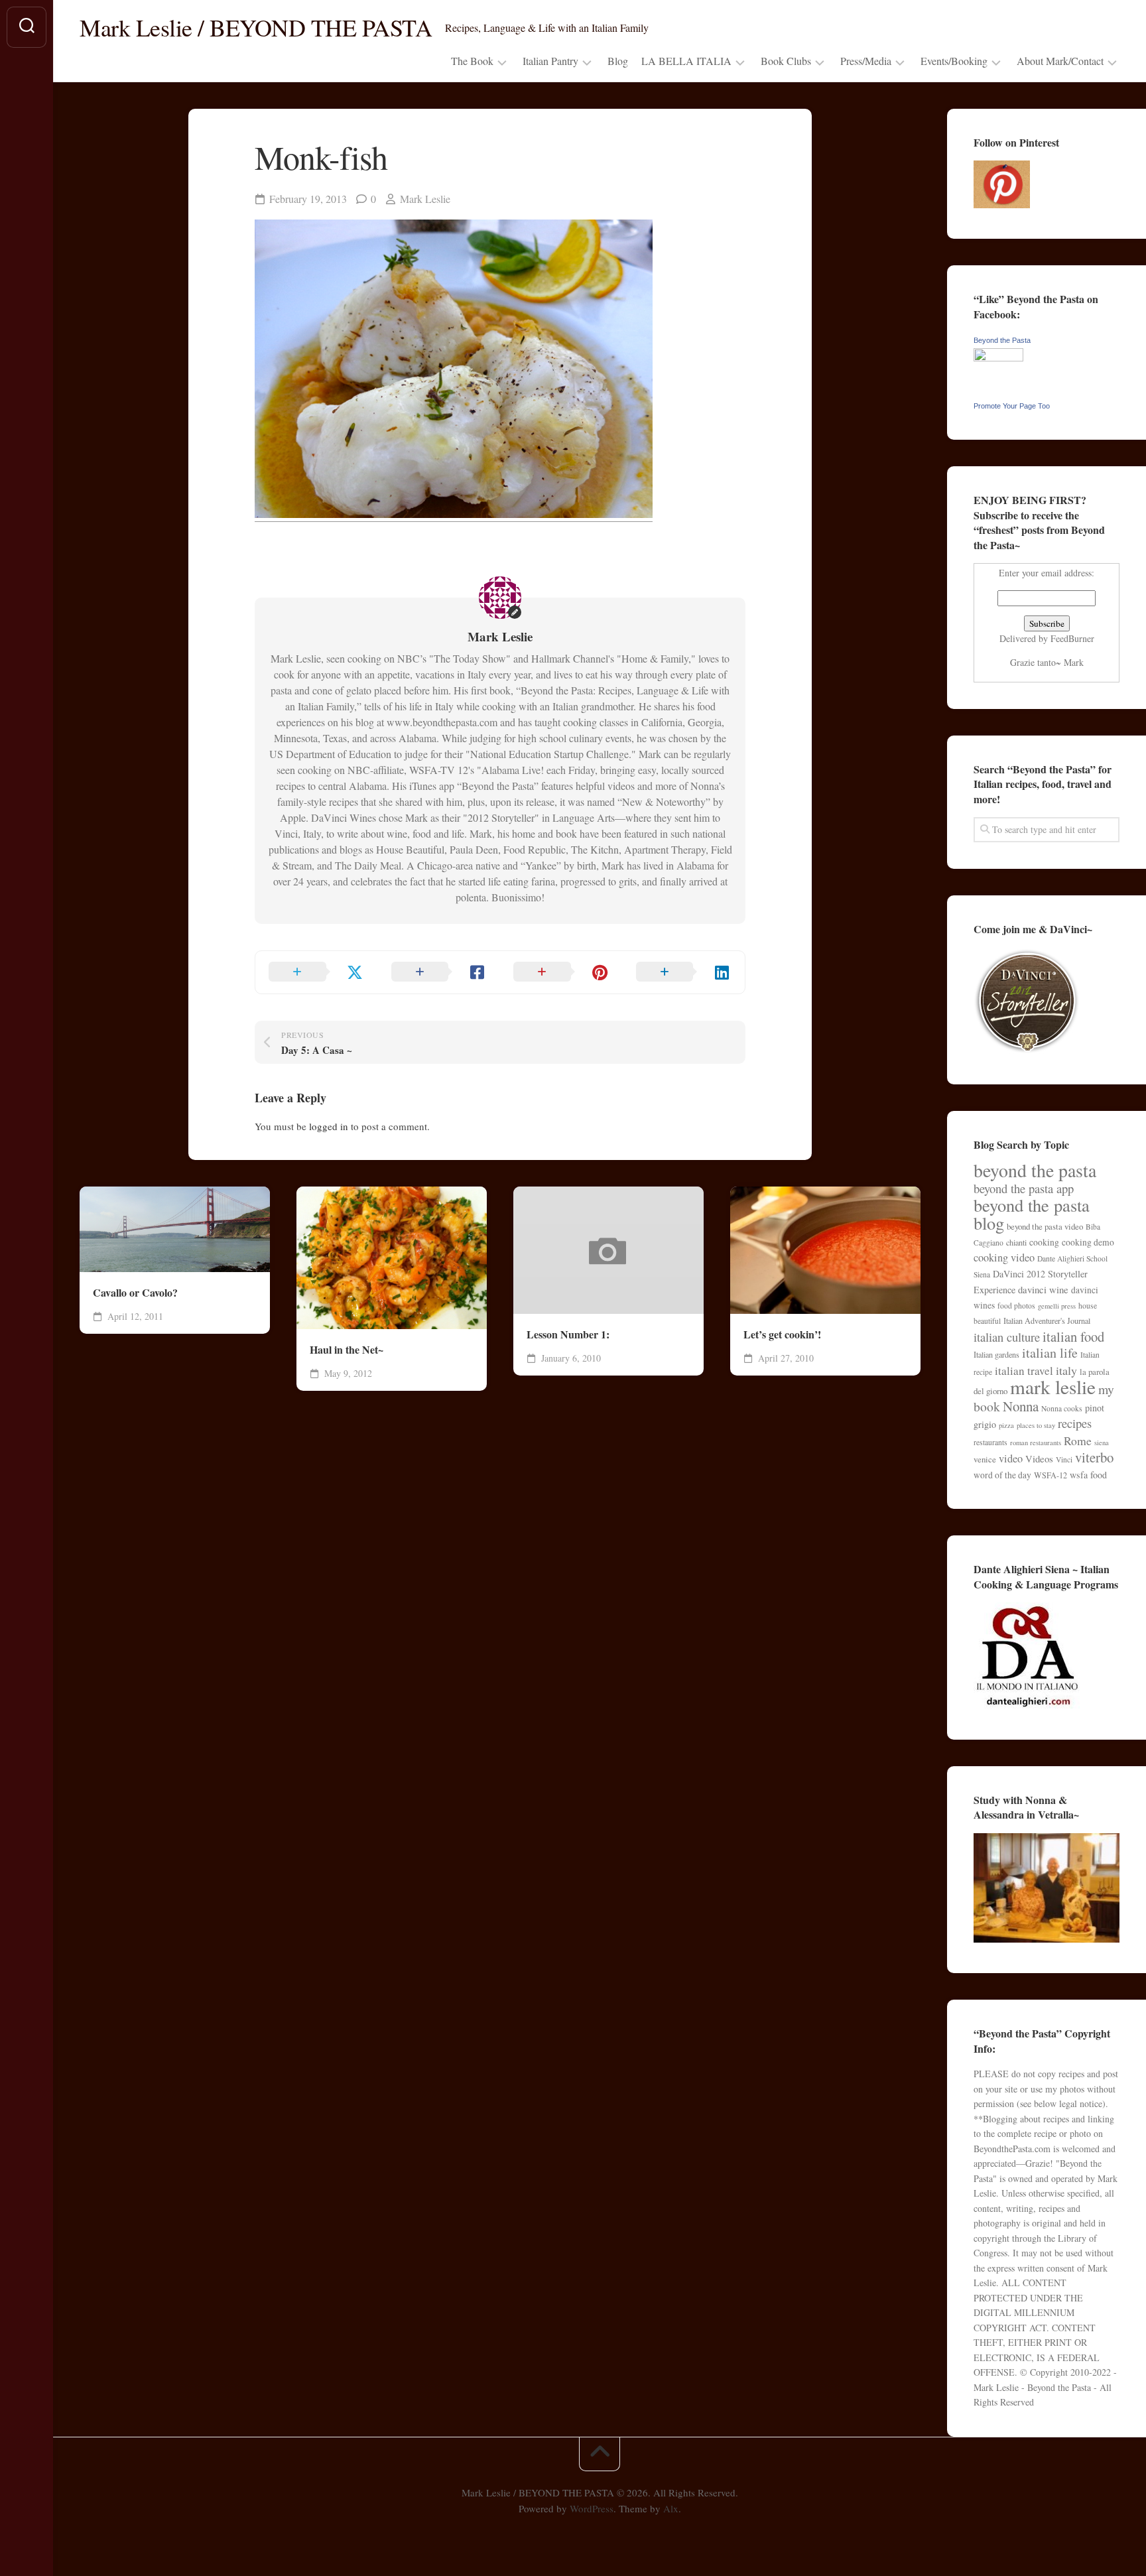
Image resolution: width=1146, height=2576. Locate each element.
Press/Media (866, 61)
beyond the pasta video (1045, 1226)
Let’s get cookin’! (782, 1334)
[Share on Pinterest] (561, 972)
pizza (1006, 1425)
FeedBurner (1072, 638)
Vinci (1064, 1459)
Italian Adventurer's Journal (1047, 1320)
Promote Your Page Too (1012, 406)
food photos (1016, 1306)
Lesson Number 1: (568, 1334)
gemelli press (1057, 1306)
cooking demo (1088, 1242)
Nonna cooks (1062, 1408)
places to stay (1036, 1425)
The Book (472, 61)
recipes (1075, 1423)
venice (985, 1459)
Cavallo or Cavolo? (135, 1293)
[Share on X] (317, 972)
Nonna (1021, 1406)
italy (1066, 1370)
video (1011, 1458)
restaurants (990, 1442)
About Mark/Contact (1060, 61)
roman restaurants (1036, 1443)
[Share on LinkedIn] (684, 972)
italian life (1050, 1353)
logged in (329, 1126)
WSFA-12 (1050, 1475)
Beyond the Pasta (1002, 340)
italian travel (1024, 1371)
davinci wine (1043, 1289)
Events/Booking (954, 61)
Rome (1078, 1441)
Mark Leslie (425, 199)
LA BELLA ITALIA (686, 61)
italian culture (1007, 1337)
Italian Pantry (550, 61)
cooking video (1004, 1257)
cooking (1044, 1242)
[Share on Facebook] (439, 972)
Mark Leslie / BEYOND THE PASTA (256, 27)
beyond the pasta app (1024, 1188)
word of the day (1002, 1475)
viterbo (1094, 1457)
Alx (671, 2508)
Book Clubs (786, 61)
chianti (1016, 1242)
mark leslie (1053, 1386)
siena (1102, 1443)
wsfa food (1088, 1475)
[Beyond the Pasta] (998, 358)
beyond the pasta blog (1032, 1214)
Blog (618, 61)
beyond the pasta (1035, 1170)
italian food (1073, 1336)
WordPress (592, 2508)
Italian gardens (996, 1354)
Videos (1039, 1458)
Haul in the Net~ (347, 1350)
